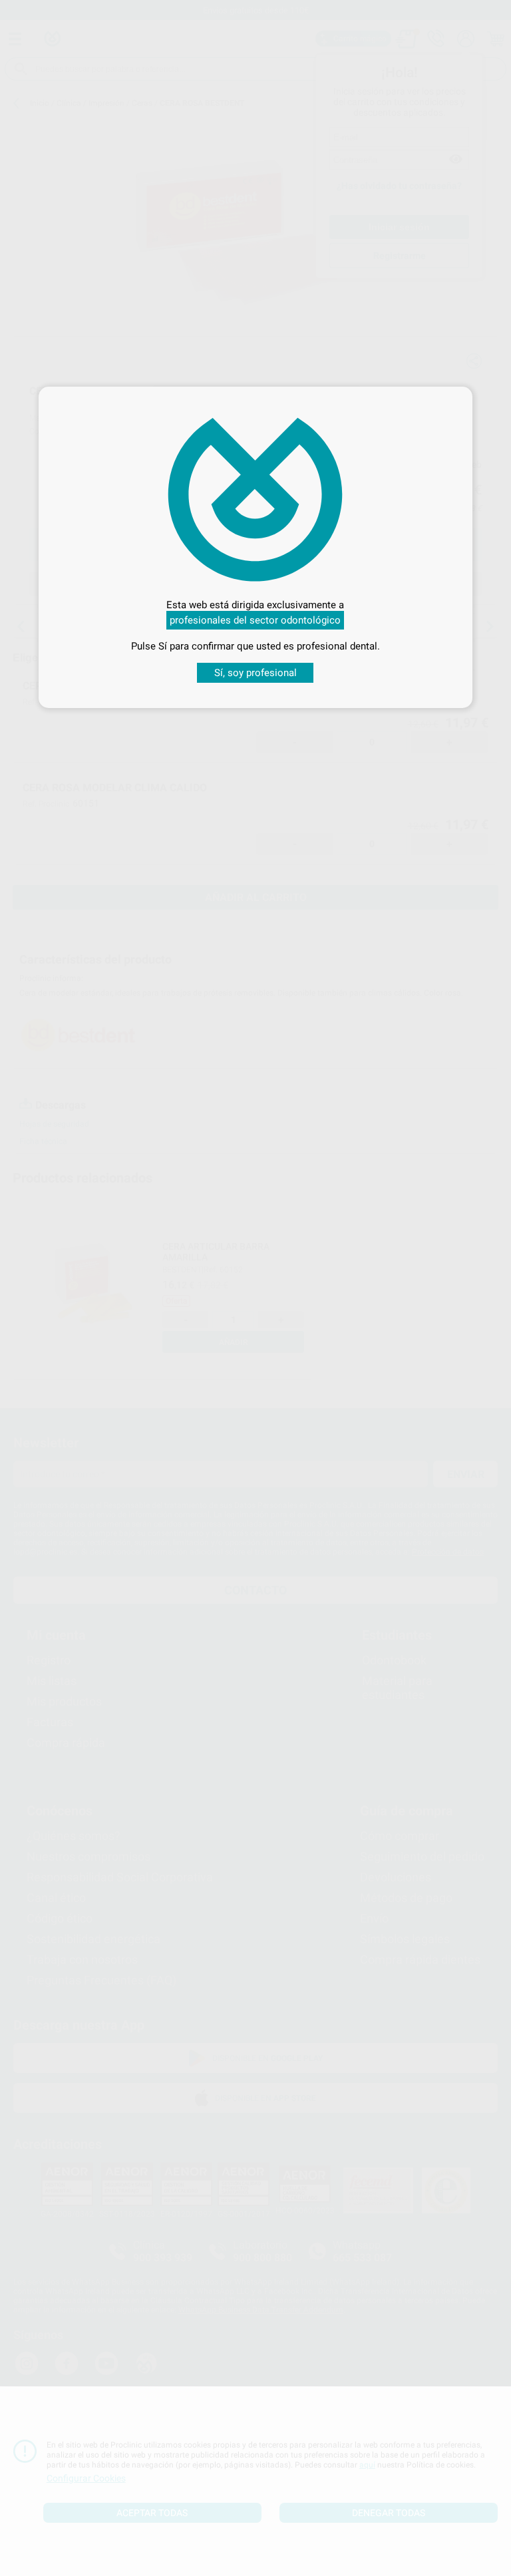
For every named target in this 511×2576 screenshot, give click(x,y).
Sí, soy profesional (255, 673)
